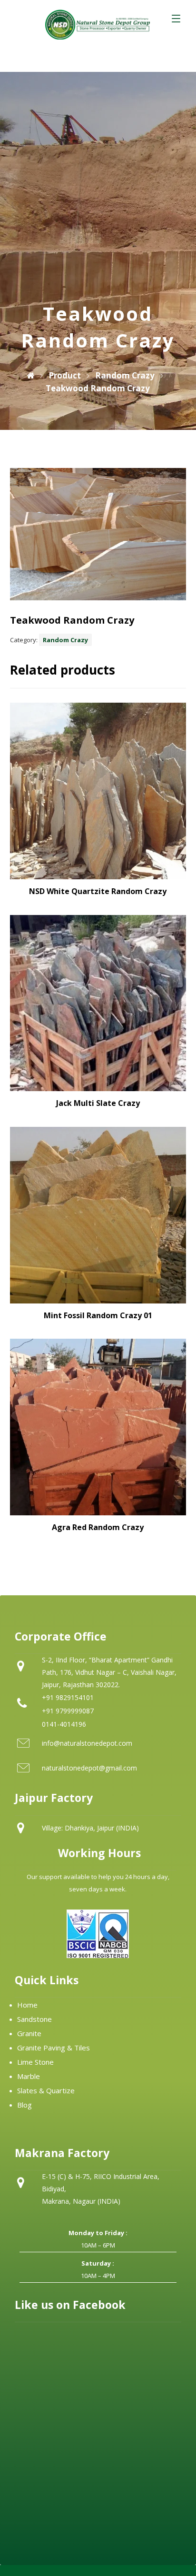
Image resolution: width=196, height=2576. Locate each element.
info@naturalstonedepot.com (87, 1743)
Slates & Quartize (46, 2090)
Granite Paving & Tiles (54, 2048)
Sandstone (34, 2019)
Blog (24, 2105)
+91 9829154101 (68, 1697)
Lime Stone (35, 2062)
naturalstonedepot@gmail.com (89, 1768)
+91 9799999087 (68, 1711)
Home (27, 2005)
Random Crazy (65, 640)
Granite (29, 2033)
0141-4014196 (64, 1724)
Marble (29, 2076)
